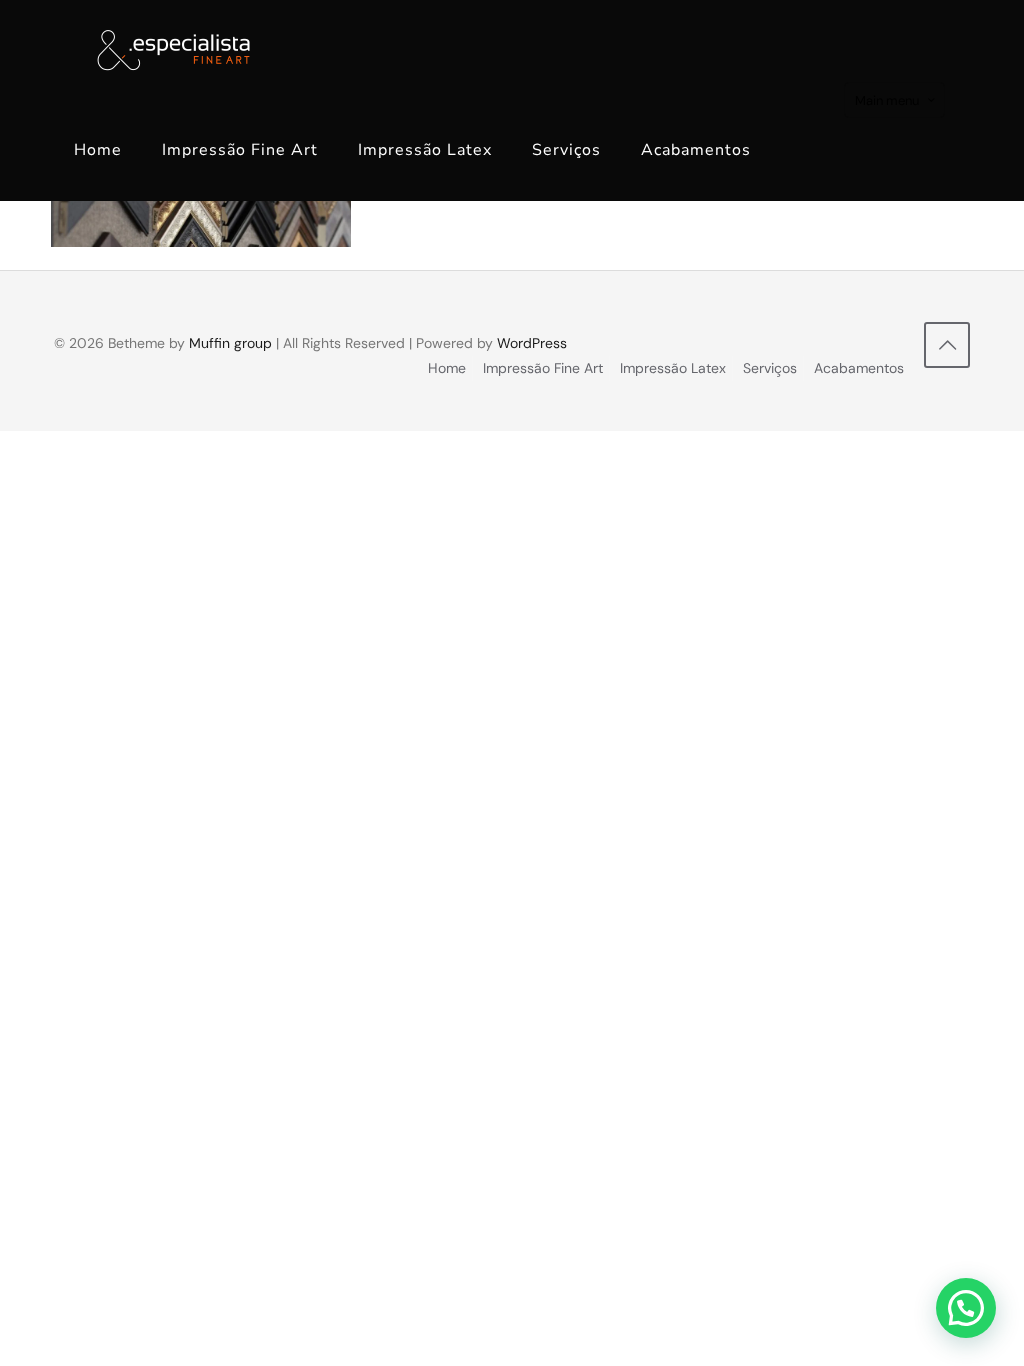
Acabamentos (859, 368)
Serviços (770, 368)
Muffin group (230, 343)
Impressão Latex (673, 368)
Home (447, 368)
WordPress (532, 343)
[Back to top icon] (947, 345)
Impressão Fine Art (543, 368)
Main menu (887, 100)
